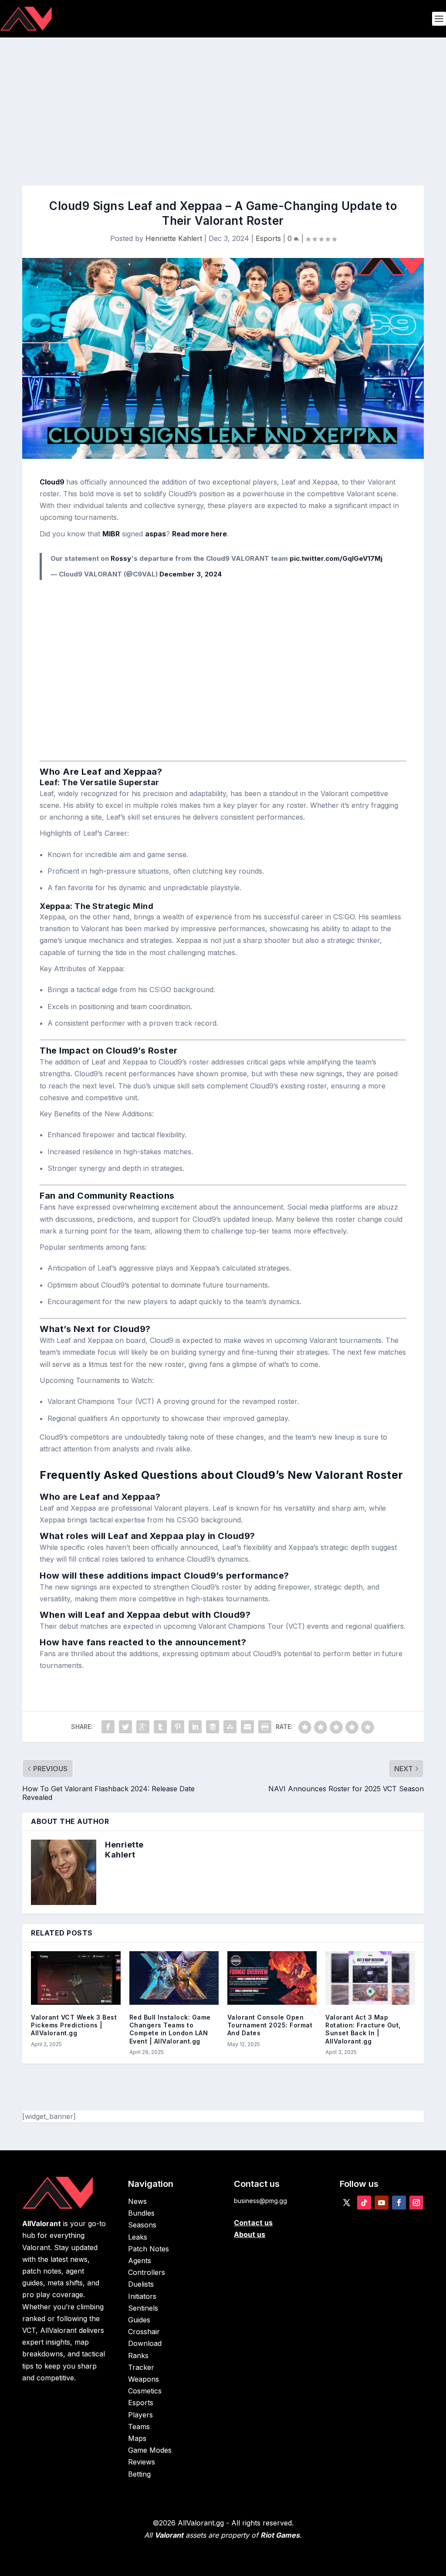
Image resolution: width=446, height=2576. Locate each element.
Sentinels (143, 2308)
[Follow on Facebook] (399, 2203)
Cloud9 (53, 482)
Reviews (142, 2462)
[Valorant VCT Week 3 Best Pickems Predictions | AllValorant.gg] (76, 1978)
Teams (139, 2427)
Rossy (121, 558)
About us (250, 2234)
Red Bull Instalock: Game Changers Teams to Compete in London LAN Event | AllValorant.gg (170, 2029)
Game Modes (150, 2450)
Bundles (141, 2213)
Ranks (138, 2356)
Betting (139, 2474)
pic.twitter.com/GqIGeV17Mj (336, 558)
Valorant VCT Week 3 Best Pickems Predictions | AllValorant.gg (74, 2025)
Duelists (141, 2284)
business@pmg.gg (260, 2201)
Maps (137, 2438)
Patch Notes (149, 2249)
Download (145, 2343)
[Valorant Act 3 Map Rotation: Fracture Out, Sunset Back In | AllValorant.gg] (370, 1978)
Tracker (141, 2367)
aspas (155, 534)
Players (140, 2415)
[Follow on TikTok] (364, 2203)
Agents (140, 2261)
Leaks (138, 2237)
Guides (139, 2320)
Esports (268, 238)
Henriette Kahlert (174, 238)
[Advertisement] (223, 103)
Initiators (142, 2296)
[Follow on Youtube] (382, 2203)
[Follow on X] (347, 2203)
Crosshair (144, 2332)
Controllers (147, 2272)
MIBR (111, 534)
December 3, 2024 (191, 574)
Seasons (142, 2225)
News (137, 2201)
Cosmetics (145, 2391)
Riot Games (280, 2535)
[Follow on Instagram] (416, 2203)
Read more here (199, 534)
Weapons (144, 2379)
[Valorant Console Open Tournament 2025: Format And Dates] (272, 1978)
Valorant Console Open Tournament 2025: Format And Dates (270, 2025)
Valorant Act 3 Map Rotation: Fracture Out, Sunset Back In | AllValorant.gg (363, 2029)
